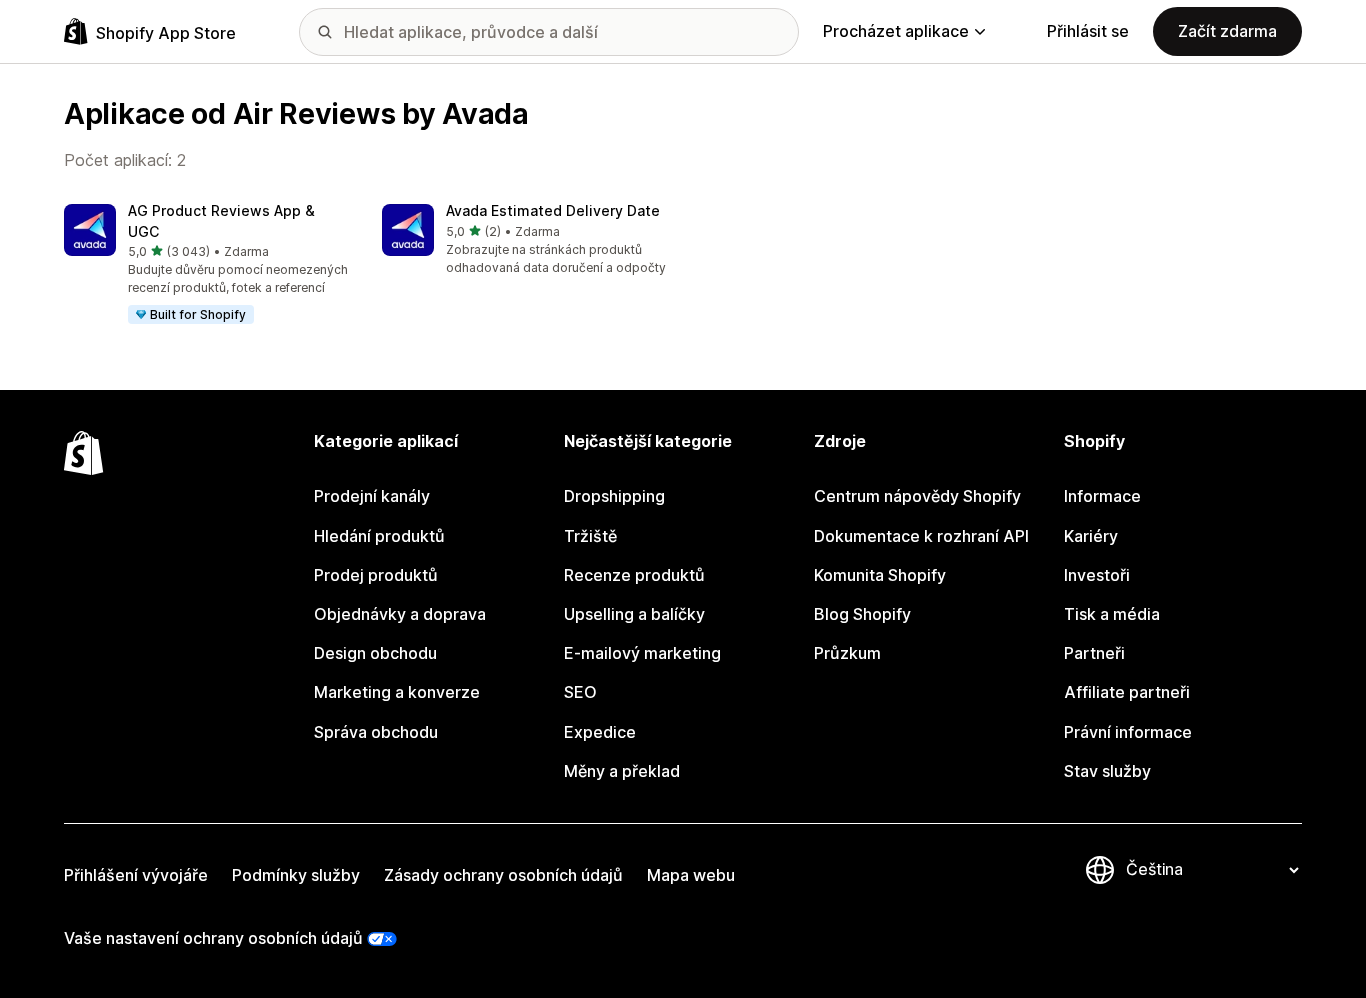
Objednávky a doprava (400, 614)
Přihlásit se (1088, 31)
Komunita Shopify (880, 575)
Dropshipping (614, 496)
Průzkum (847, 653)
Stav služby (1107, 771)
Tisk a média (1112, 614)
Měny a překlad (622, 771)
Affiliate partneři (1127, 692)
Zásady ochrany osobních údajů (503, 875)
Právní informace (1128, 732)
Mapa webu (691, 875)
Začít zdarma (1227, 31)
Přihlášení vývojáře (136, 875)
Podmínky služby (296, 875)
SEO (580, 692)
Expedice (600, 732)
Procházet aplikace (896, 31)
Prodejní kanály (372, 496)
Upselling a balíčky (634, 614)
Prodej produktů (376, 575)
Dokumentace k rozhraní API (921, 536)
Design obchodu (375, 653)
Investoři (1097, 575)
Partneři (1094, 653)
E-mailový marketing (642, 653)
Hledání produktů (379, 536)
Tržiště (590, 536)
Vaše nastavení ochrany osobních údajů (213, 938)
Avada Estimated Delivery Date (553, 210)
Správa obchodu (376, 732)
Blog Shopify (862, 614)
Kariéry (1091, 536)
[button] (207, 265)
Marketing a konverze (397, 692)
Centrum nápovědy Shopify (917, 496)
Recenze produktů (634, 575)
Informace (1102, 496)
